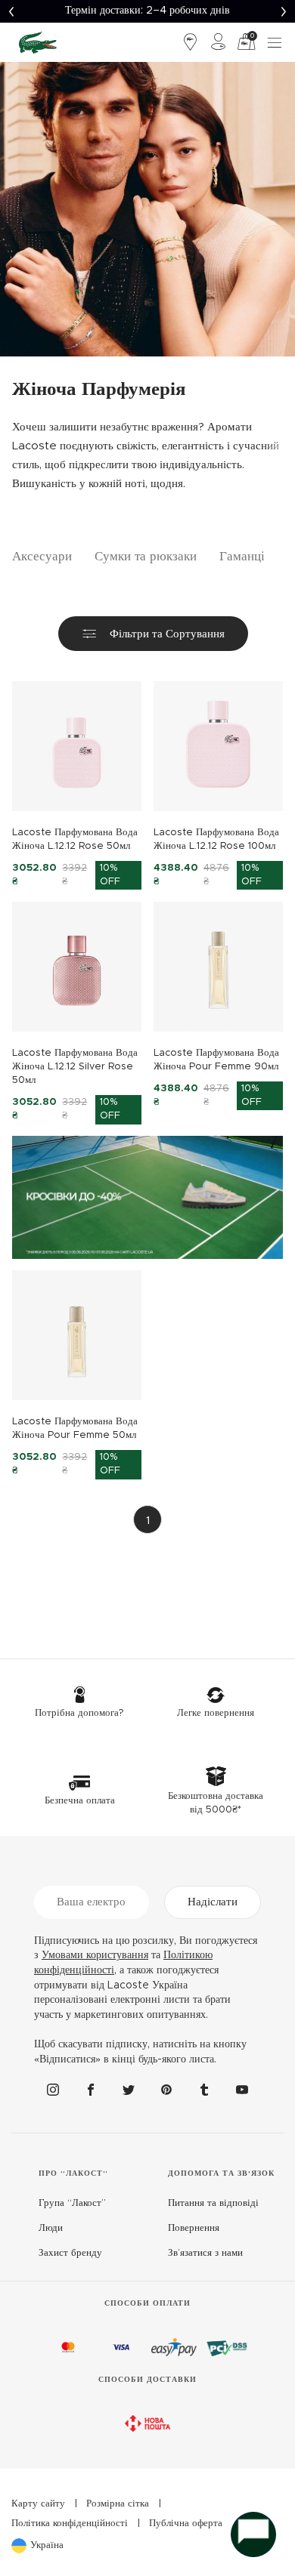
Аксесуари (42, 556)
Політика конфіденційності (70, 2524)
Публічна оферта (186, 2524)
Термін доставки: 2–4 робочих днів (147, 11)
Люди (51, 2228)
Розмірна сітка (118, 2504)
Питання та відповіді (213, 2203)
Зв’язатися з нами (205, 2253)
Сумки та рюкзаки (146, 556)
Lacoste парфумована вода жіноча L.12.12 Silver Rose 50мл (75, 1067)
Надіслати (213, 1902)
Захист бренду (70, 2253)
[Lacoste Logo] (38, 42)
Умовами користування (95, 1955)
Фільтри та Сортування (167, 634)
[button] (11, 11)
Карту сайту (38, 2504)
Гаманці (242, 556)
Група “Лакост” (72, 2203)
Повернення (194, 2228)
